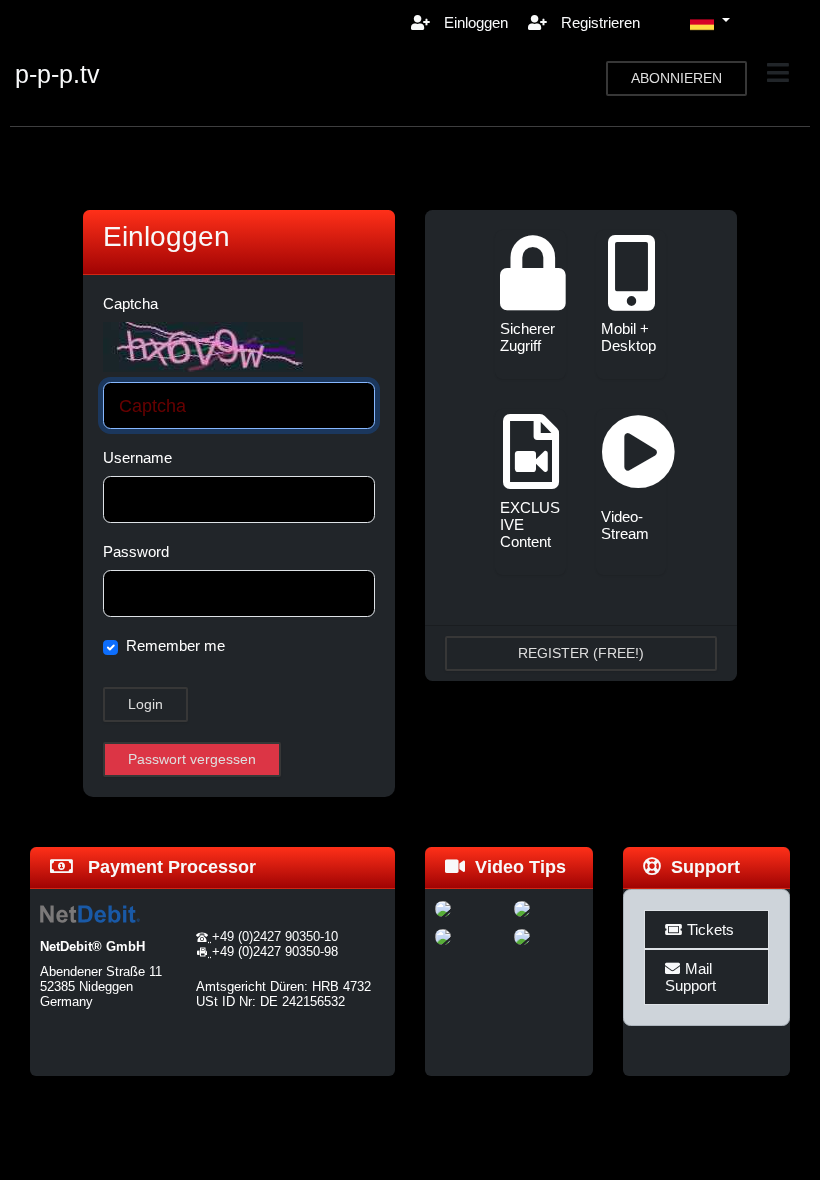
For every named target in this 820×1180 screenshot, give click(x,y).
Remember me (175, 645)
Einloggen (474, 22)
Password (136, 551)
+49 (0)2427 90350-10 (275, 936)
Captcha (130, 303)
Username (137, 457)
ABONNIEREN (676, 78)
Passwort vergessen (192, 759)
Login (145, 704)
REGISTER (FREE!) (581, 653)
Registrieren (598, 22)
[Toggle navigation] (778, 73)
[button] (710, 22)
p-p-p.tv (57, 74)
